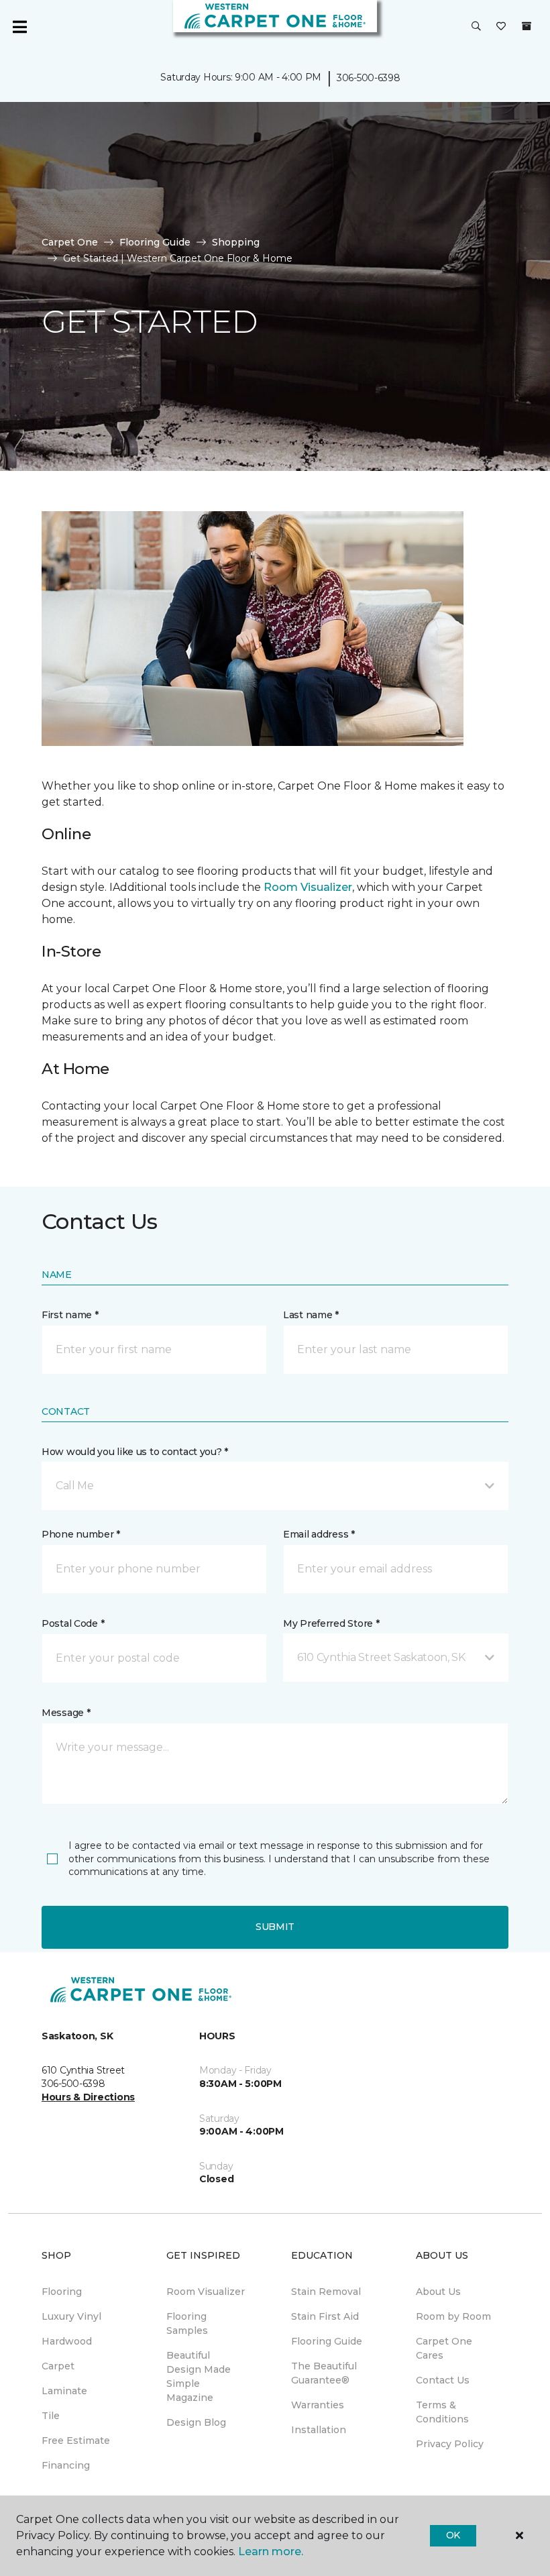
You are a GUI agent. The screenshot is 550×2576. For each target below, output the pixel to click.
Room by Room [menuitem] (453, 2316)
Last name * (311, 1315)
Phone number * (81, 1534)
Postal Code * (73, 1623)
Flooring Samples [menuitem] (187, 2323)
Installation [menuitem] (319, 2430)
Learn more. (271, 2552)
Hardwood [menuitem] (67, 2341)
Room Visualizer (308, 887)
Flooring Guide (155, 242)
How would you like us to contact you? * (135, 1452)
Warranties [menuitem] (318, 2405)
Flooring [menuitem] (62, 2292)
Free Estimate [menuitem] (76, 2440)
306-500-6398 (369, 78)
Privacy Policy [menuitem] (450, 2444)
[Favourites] (501, 27)
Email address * (319, 1534)
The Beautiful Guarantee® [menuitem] (324, 2373)
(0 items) (527, 26)
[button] (476, 27)
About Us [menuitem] (438, 2292)
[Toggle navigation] (19, 27)
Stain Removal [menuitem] (326, 2292)
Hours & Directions (88, 2097)
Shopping (236, 242)
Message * (66, 1713)
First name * (70, 1315)
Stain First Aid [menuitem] (325, 2316)
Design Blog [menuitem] (196, 2422)
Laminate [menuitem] (64, 2391)
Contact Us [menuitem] (443, 2380)
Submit (275, 1927)
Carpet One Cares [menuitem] (444, 2348)
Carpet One (70, 242)
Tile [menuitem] (51, 2416)
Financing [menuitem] (66, 2465)
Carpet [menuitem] (58, 2366)
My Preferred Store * (331, 1623)
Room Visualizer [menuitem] (206, 2292)
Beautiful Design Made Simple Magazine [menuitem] (199, 2376)
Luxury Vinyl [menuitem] (71, 2316)
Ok (453, 2535)
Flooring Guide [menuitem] (327, 2341)
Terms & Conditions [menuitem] (442, 2412)
